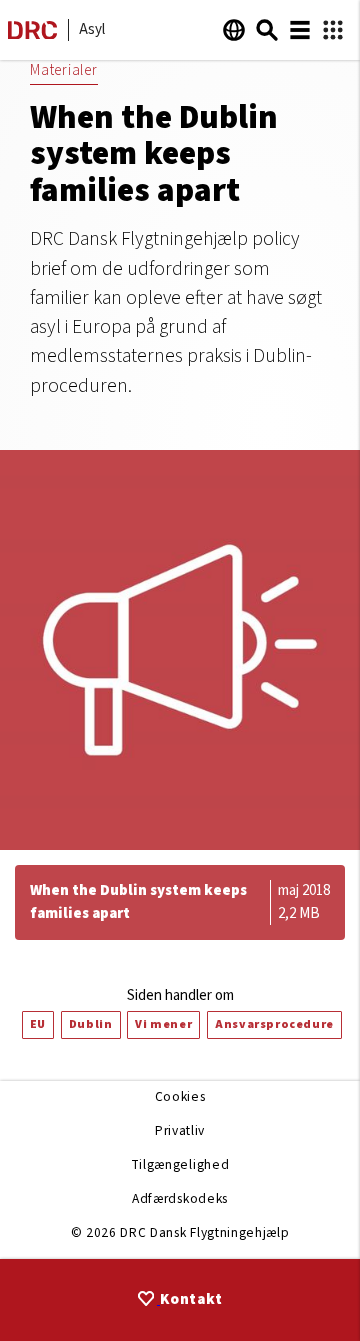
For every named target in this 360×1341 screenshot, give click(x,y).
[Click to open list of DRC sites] (333, 30)
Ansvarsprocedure (274, 1024)
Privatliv (180, 1130)
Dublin (91, 1024)
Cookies (180, 1096)
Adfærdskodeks (180, 1198)
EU (38, 1024)
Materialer (64, 70)
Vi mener (163, 1024)
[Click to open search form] (267, 30)
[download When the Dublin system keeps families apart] (180, 902)
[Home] (32, 34)
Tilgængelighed (180, 1164)
